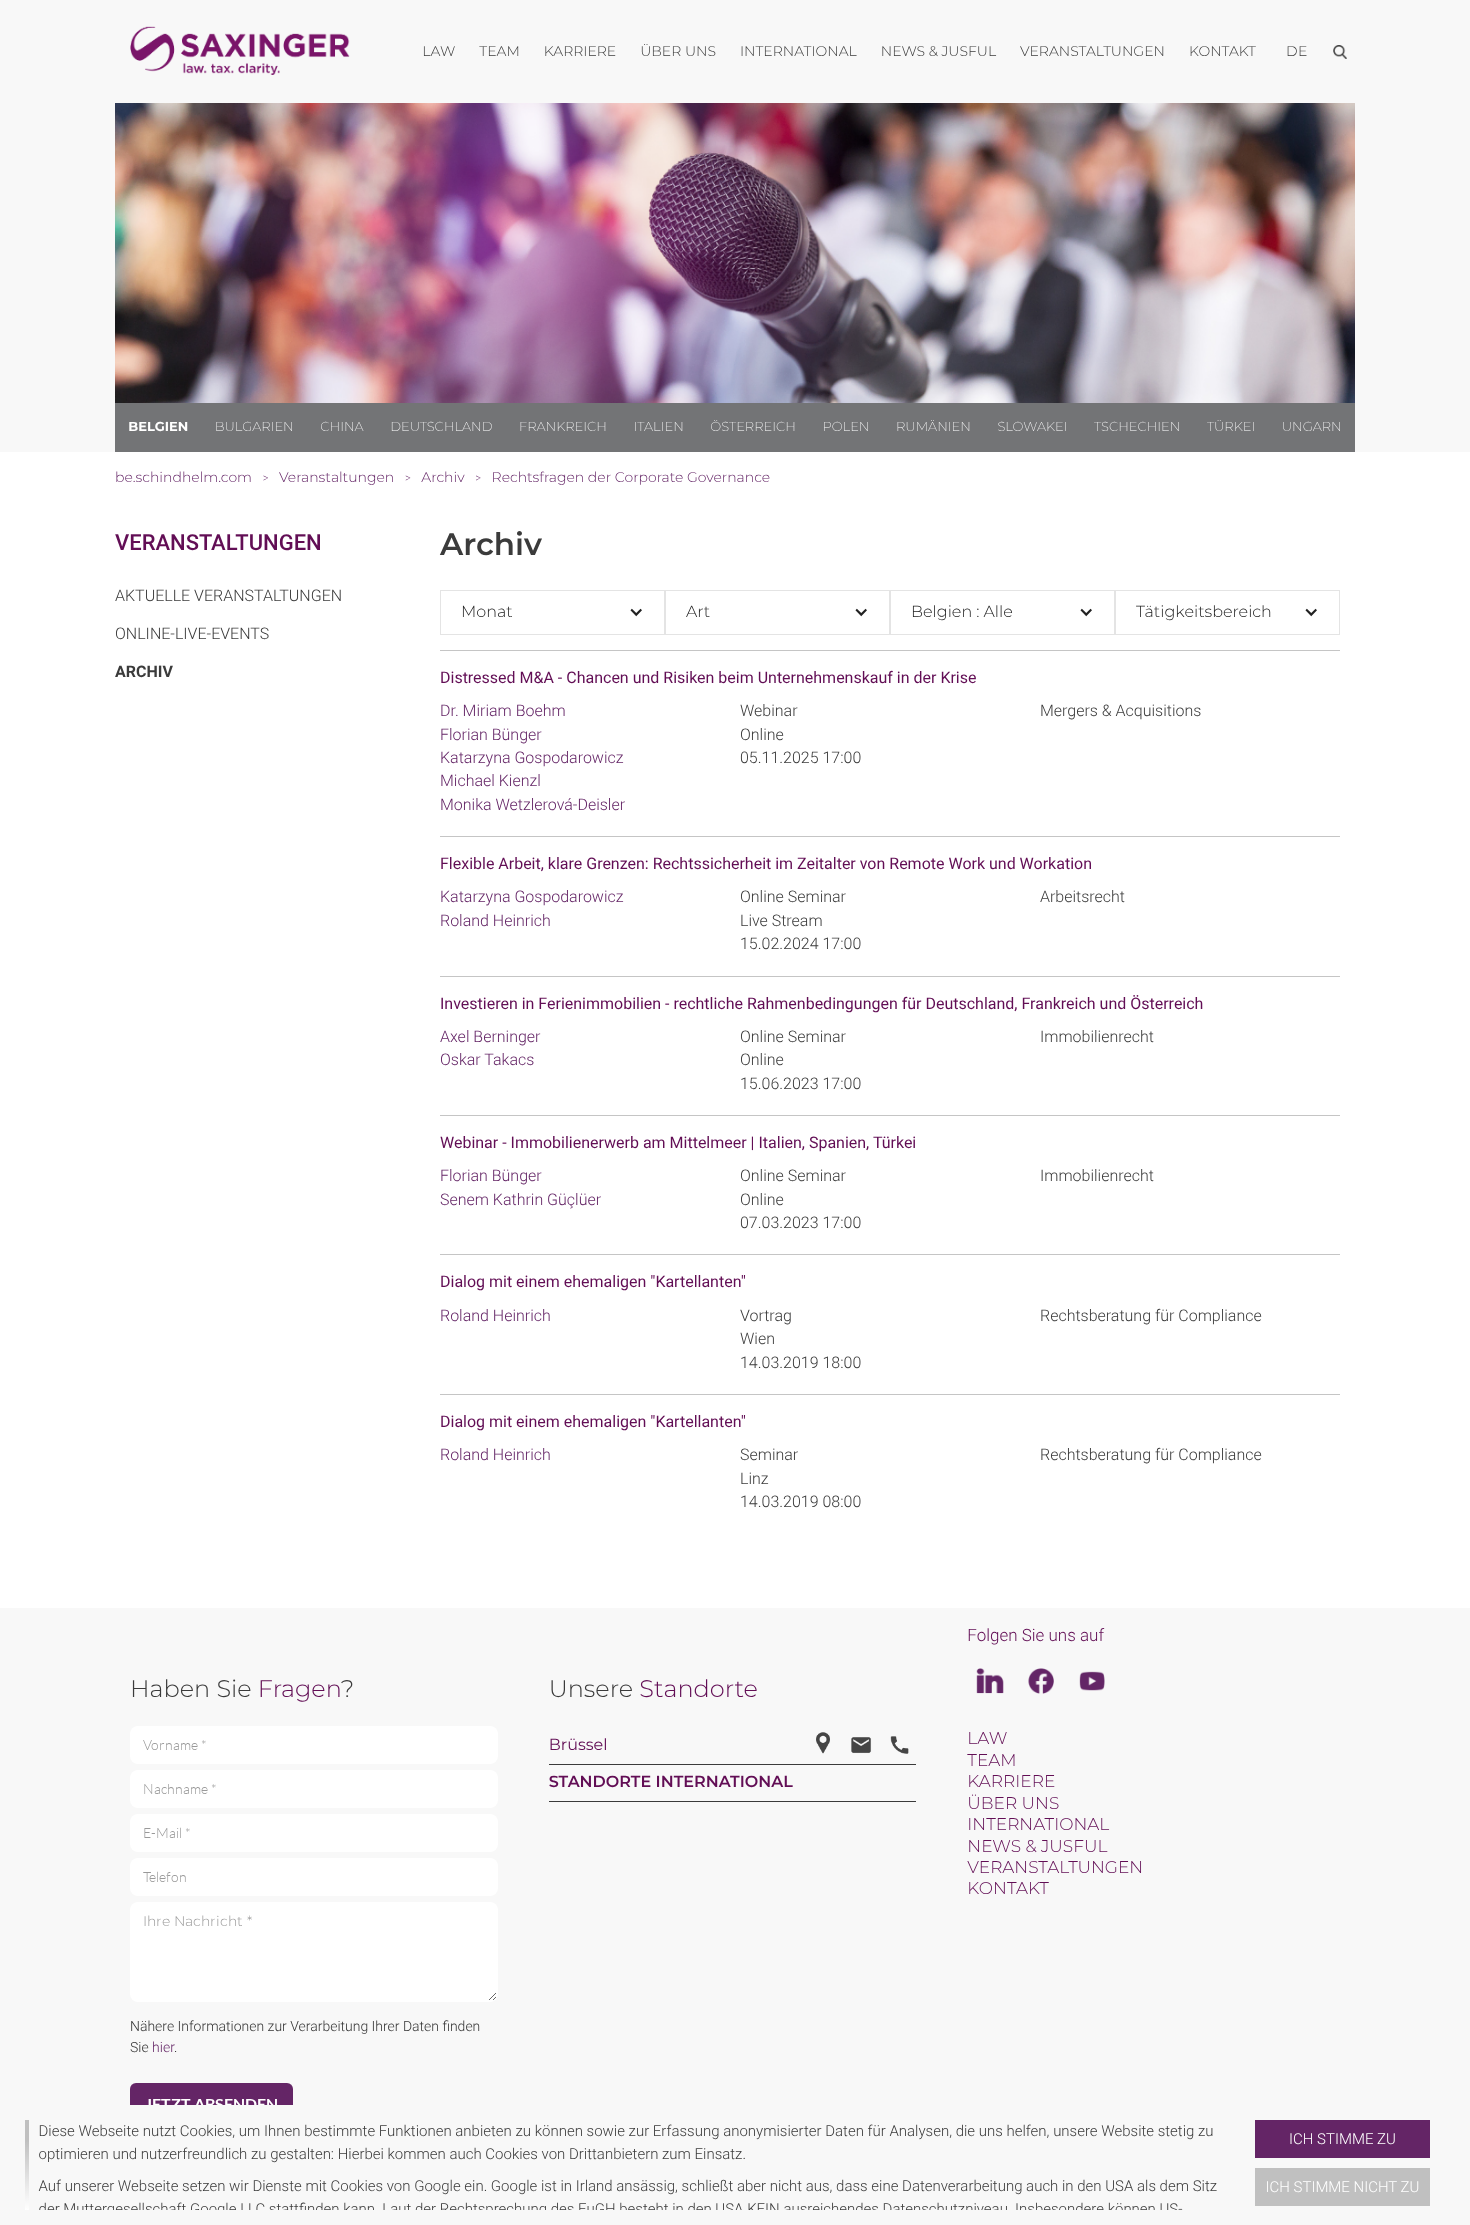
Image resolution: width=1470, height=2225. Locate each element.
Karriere (1011, 1782)
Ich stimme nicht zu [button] (1343, 2187)
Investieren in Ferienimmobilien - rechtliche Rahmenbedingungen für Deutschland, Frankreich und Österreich (821, 1003)
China (341, 427)
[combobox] (552, 612)
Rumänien (933, 427)
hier (163, 2048)
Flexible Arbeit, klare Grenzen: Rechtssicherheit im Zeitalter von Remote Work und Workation (766, 863)
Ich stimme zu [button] (1342, 2139)
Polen (845, 427)
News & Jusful (1037, 1847)
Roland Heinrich (495, 920)
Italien (659, 427)
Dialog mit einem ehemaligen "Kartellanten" (593, 1281)
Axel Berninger (490, 1036)
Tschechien (1137, 427)
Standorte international (671, 1782)
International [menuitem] (798, 51)
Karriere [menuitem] (580, 51)
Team (991, 1761)
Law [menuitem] (438, 51)
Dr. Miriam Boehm (503, 710)
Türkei (1231, 427)
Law (987, 1739)
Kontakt (1007, 1889)
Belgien (158, 427)
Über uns (1013, 1804)
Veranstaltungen (218, 543)
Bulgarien (254, 427)
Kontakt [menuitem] (1222, 51)
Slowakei (1032, 427)
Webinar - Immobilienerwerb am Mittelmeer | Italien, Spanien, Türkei (678, 1142)
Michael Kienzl (490, 780)
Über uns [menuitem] (678, 51)
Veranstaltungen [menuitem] (1092, 51)
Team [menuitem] (499, 51)
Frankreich (563, 427)
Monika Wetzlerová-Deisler (532, 804)
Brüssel (578, 1745)
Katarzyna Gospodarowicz (532, 757)
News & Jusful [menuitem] (938, 51)
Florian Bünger (491, 734)
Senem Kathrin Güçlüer (520, 1199)
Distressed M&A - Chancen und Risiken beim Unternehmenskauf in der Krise (708, 677)
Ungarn (1312, 427)
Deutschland (441, 427)
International (1038, 1825)
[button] (1247, 2165)
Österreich (753, 427)
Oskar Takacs (487, 1059)
